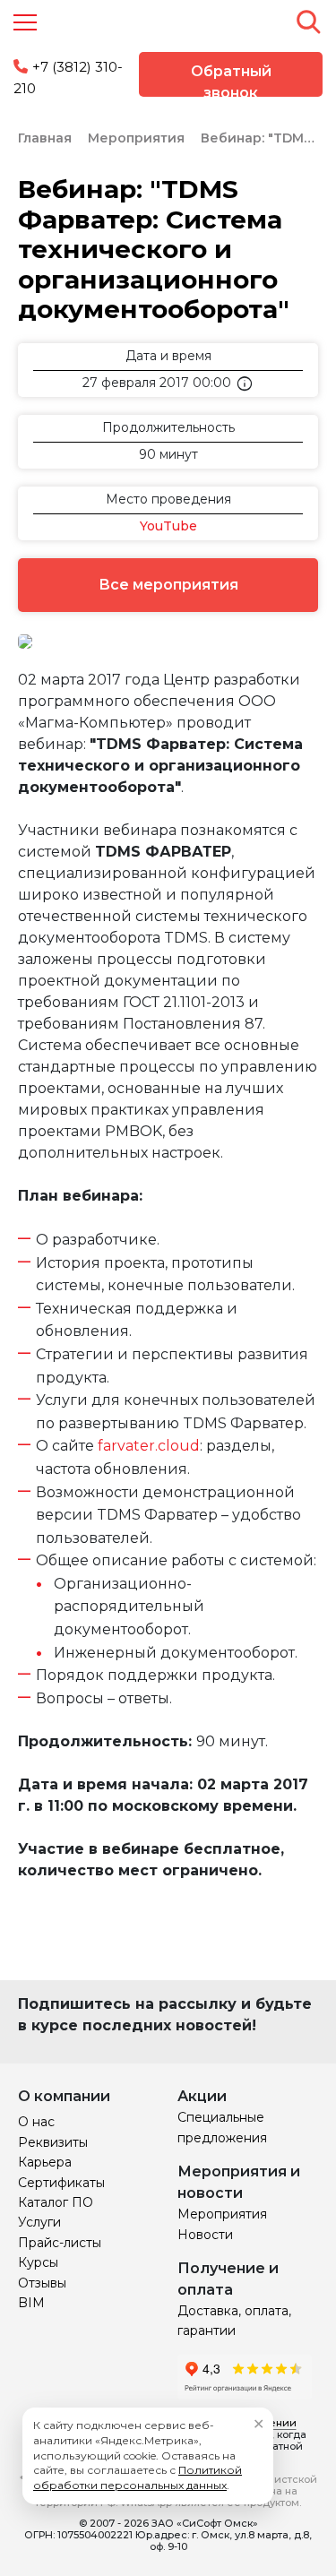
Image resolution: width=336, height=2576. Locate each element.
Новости (205, 2235)
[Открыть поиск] (308, 22)
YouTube (168, 526)
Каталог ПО (56, 2202)
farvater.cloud (149, 1446)
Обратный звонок (231, 80)
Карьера (45, 2162)
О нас (36, 2122)
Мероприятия (222, 2214)
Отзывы (42, 2283)
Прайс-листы (60, 2243)
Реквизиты (53, 2142)
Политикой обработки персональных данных (138, 2477)
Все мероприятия (168, 585)
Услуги (39, 2222)
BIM (31, 2303)
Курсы (38, 2262)
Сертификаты (61, 2183)
